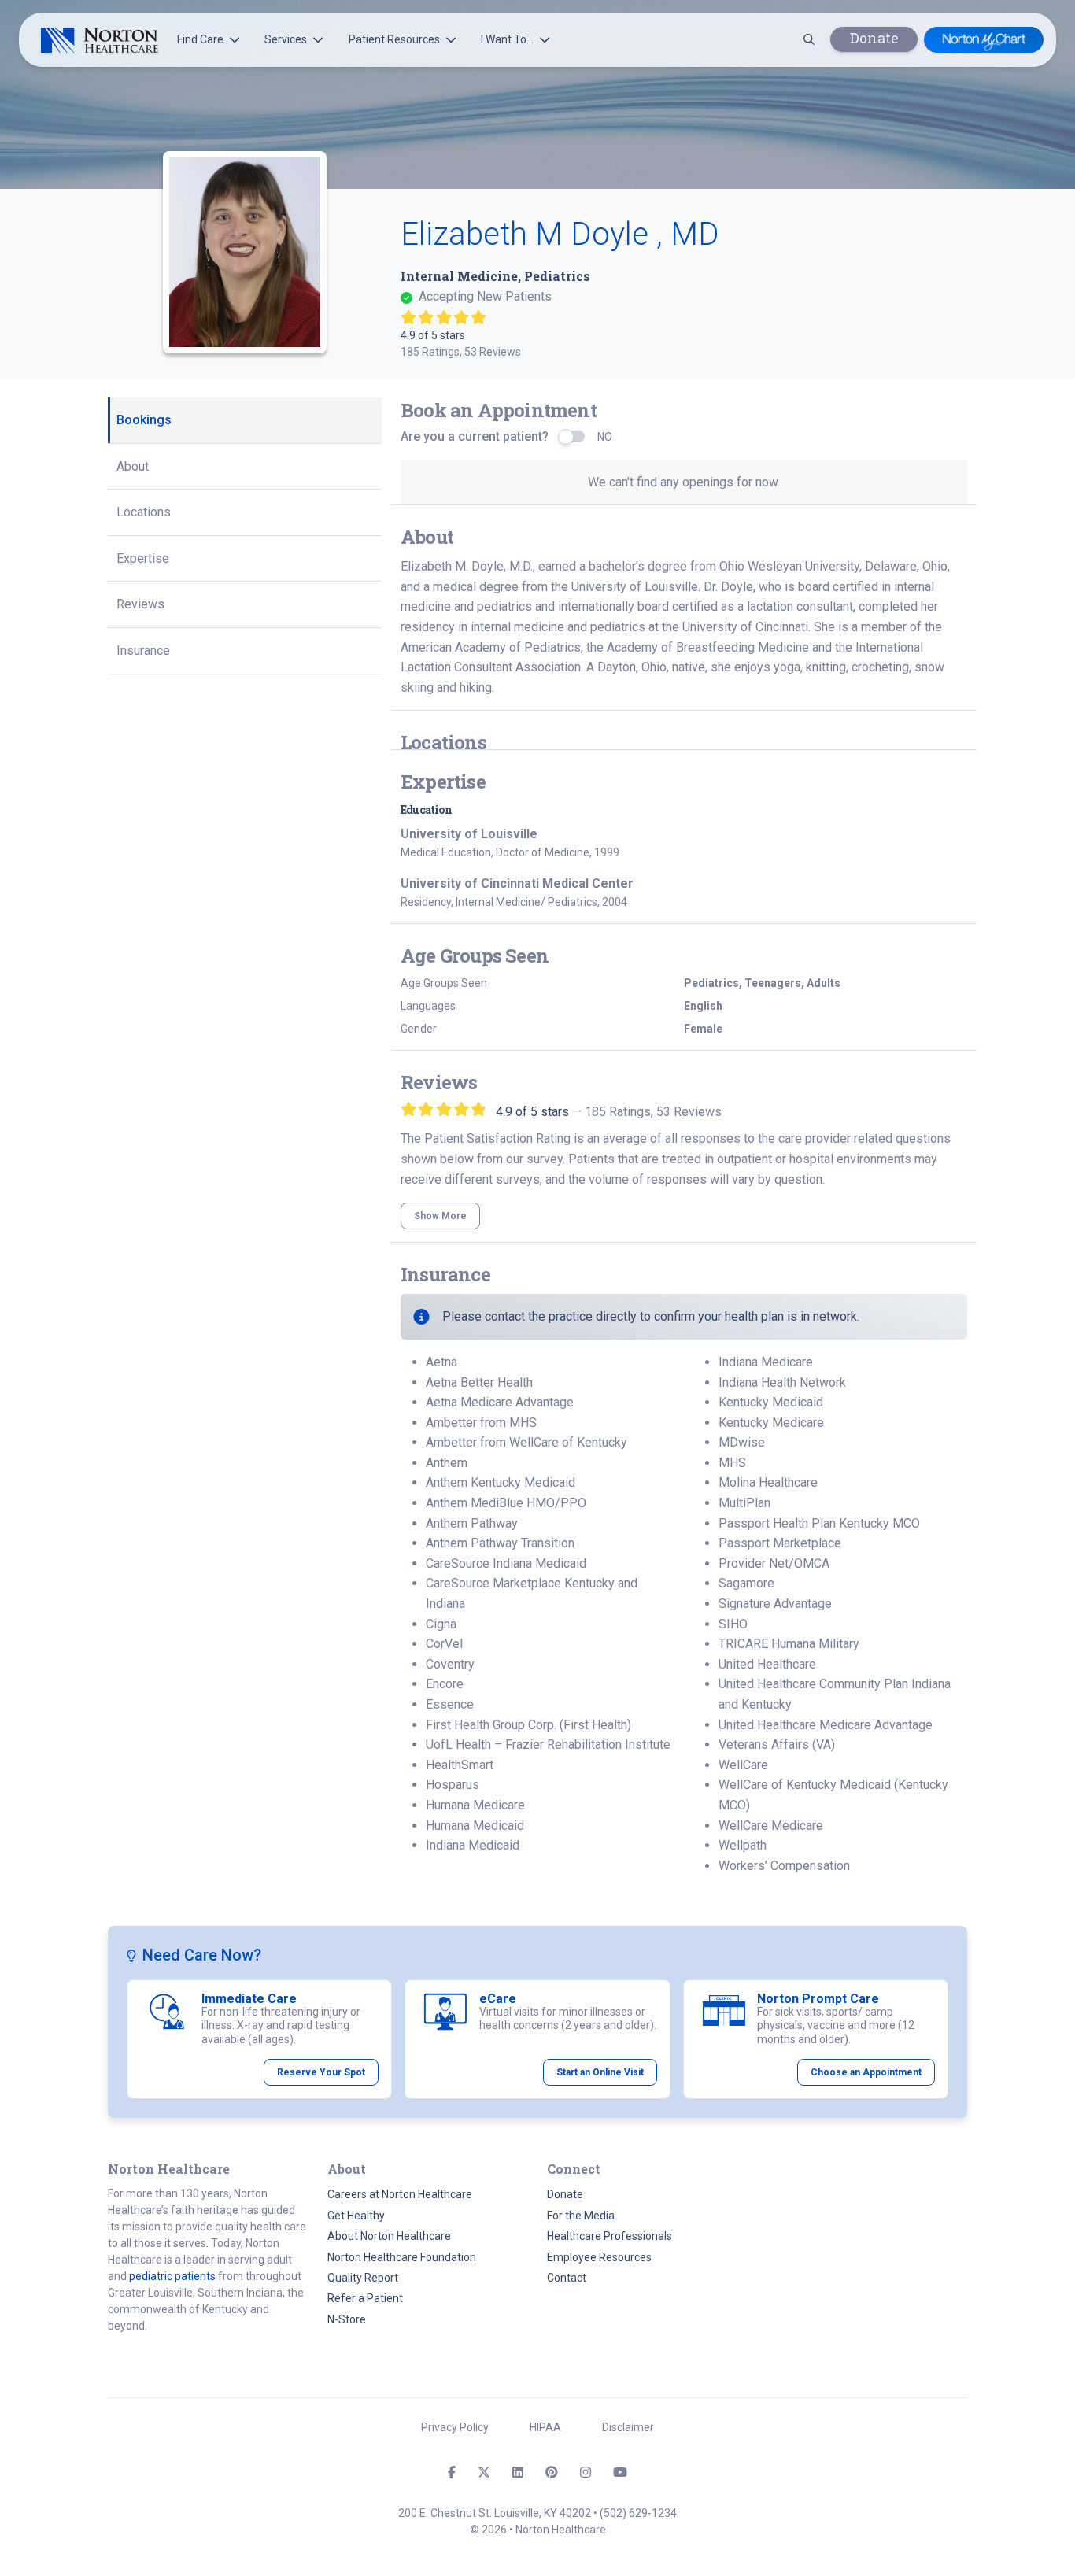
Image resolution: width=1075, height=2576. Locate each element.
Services (286, 39)
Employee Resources (599, 2257)
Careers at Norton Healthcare (400, 2194)
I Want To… (507, 39)
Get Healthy (356, 2216)
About (133, 466)
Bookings (144, 420)
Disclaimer (628, 2427)
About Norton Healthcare (389, 2236)
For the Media (581, 2216)
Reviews (140, 604)
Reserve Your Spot (321, 2072)
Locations (144, 512)
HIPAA (545, 2427)
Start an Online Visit (600, 2072)
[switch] (573, 436)
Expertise (143, 558)
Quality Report (363, 2278)
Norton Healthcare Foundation (402, 2257)
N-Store (347, 2319)
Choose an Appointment (866, 2072)
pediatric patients (172, 2276)
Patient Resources (394, 39)
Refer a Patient (365, 2298)
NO (605, 437)
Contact (567, 2278)
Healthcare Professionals (610, 2236)
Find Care (200, 39)
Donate (874, 38)
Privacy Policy (455, 2427)
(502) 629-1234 (638, 2513)
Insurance (143, 650)
